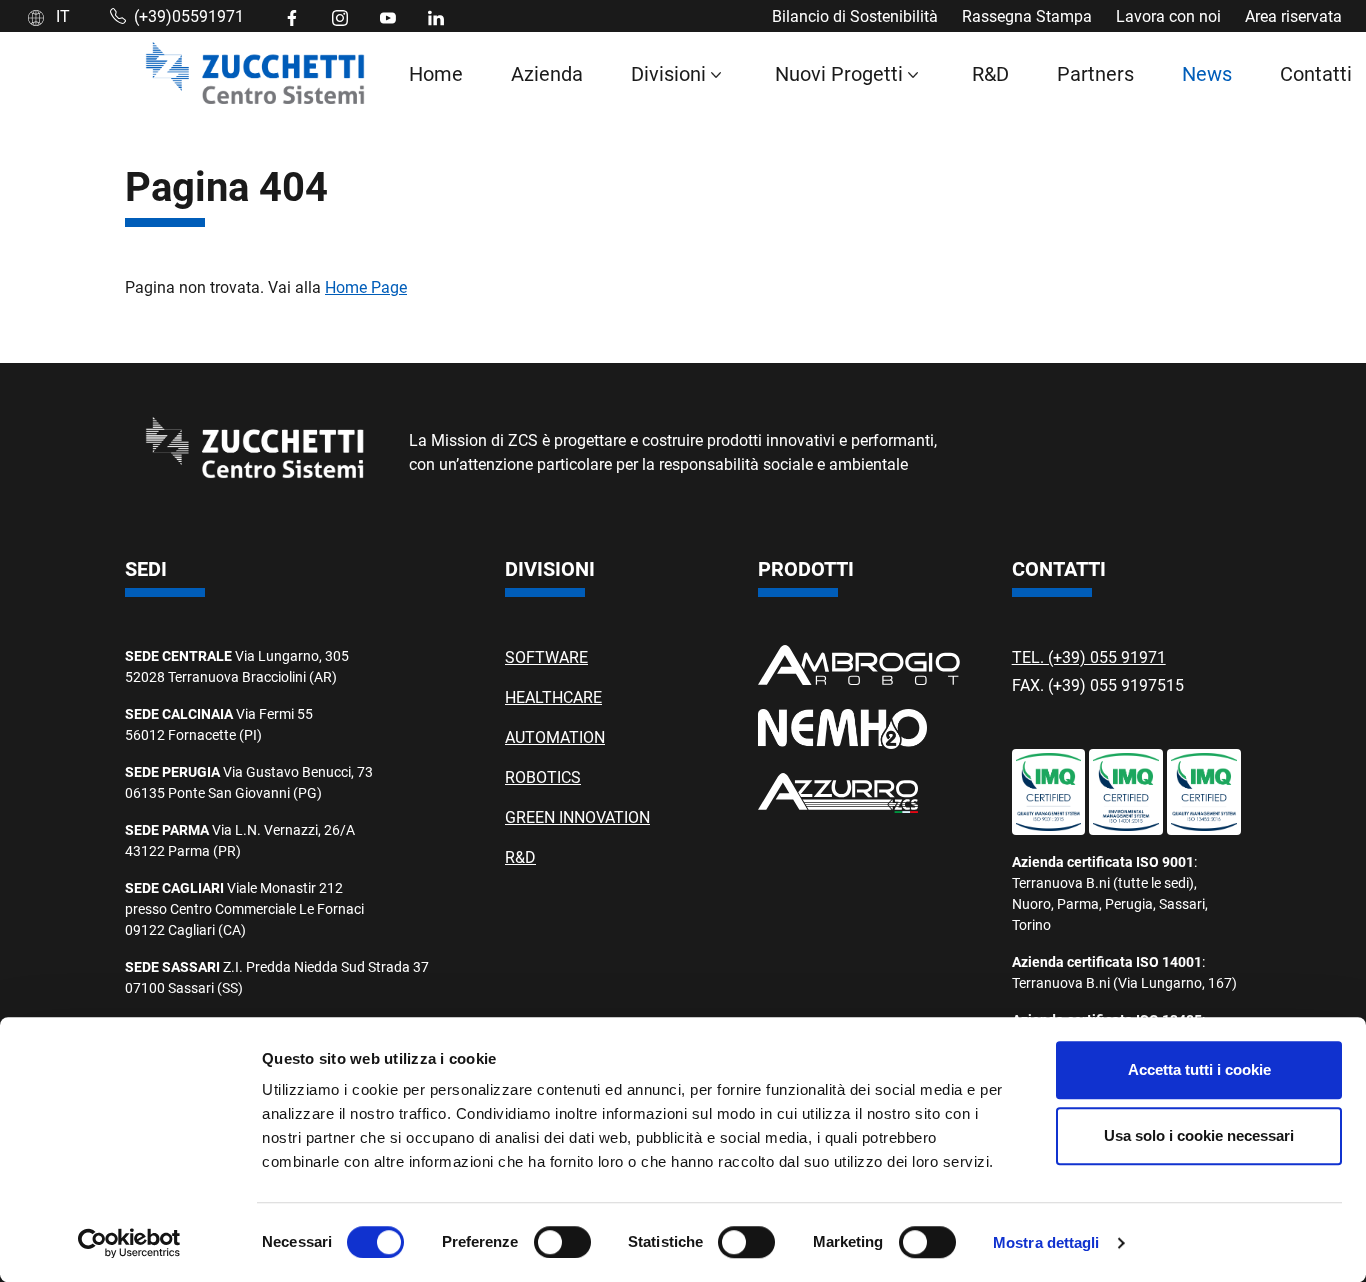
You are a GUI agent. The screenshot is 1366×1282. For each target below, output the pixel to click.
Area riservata (1293, 15)
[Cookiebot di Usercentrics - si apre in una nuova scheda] (129, 1243)
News (1207, 73)
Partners (1095, 73)
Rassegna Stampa (1027, 15)
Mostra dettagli (1046, 1242)
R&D (990, 73)
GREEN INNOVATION (577, 816)
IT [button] (61, 15)
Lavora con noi (1168, 15)
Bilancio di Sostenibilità (855, 15)
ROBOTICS (543, 776)
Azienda (547, 73)
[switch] (562, 1242)
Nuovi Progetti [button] (839, 73)
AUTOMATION (555, 736)
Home (436, 73)
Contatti (1316, 73)
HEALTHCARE (553, 696)
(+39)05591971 (189, 15)
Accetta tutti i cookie (1199, 1069)
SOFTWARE (546, 656)
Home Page (366, 286)
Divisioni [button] (668, 73)
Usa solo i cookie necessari (1199, 1135)
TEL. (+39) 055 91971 (1089, 656)
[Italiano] (255, 73)
